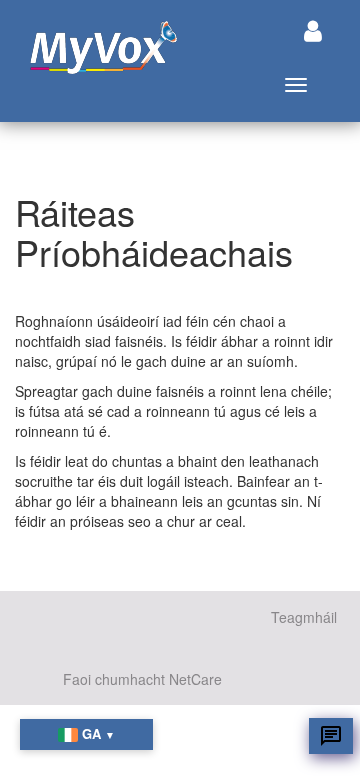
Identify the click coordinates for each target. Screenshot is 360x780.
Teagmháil (304, 617)
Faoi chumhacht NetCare (142, 679)
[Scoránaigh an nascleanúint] (313, 30)
